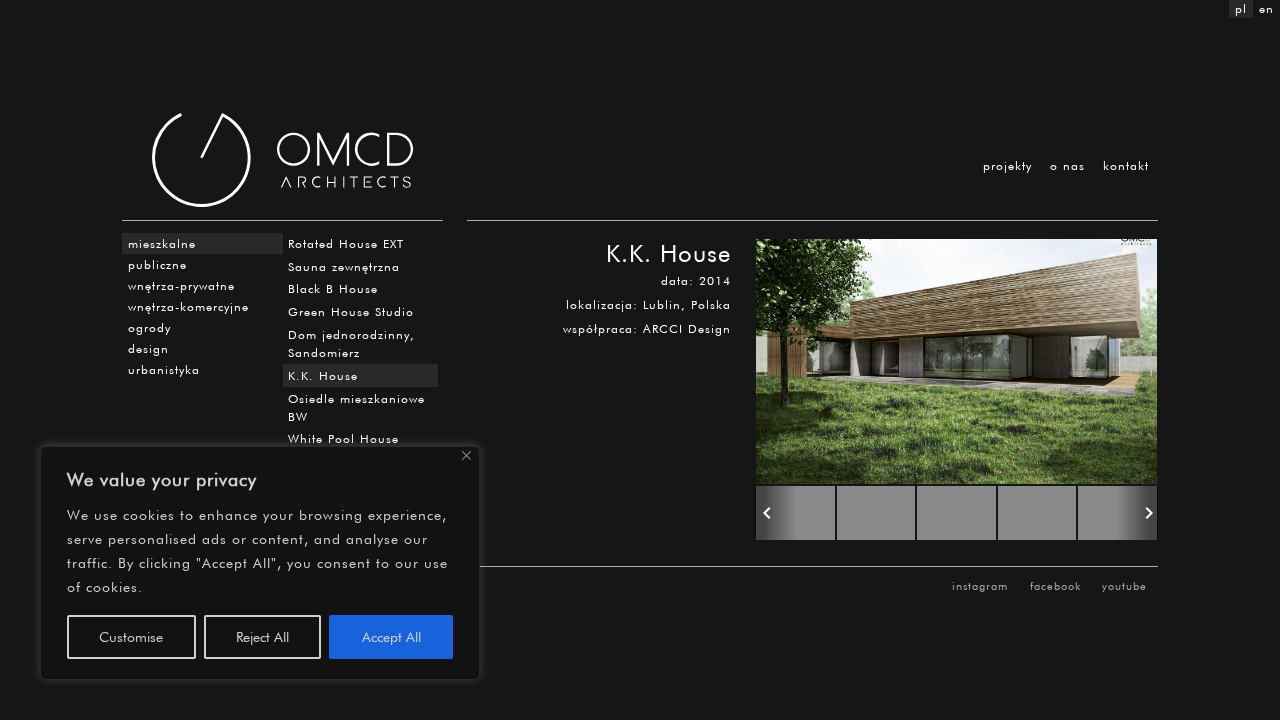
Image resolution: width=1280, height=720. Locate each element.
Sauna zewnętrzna (344, 266)
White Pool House (343, 438)
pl (1241, 8)
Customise (131, 636)
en (1266, 8)
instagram (980, 586)
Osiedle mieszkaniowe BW (356, 407)
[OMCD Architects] (282, 160)
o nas (1067, 165)
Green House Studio (351, 311)
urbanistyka (164, 369)
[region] (260, 563)
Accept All (391, 636)
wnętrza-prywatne (181, 285)
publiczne (157, 264)
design (148, 348)
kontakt (1126, 165)
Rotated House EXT (346, 243)
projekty (1007, 165)
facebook (1055, 586)
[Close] (466, 455)
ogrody (149, 327)
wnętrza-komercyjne (188, 306)
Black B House (333, 288)
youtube (1124, 586)
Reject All (262, 636)
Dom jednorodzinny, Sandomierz (351, 343)
